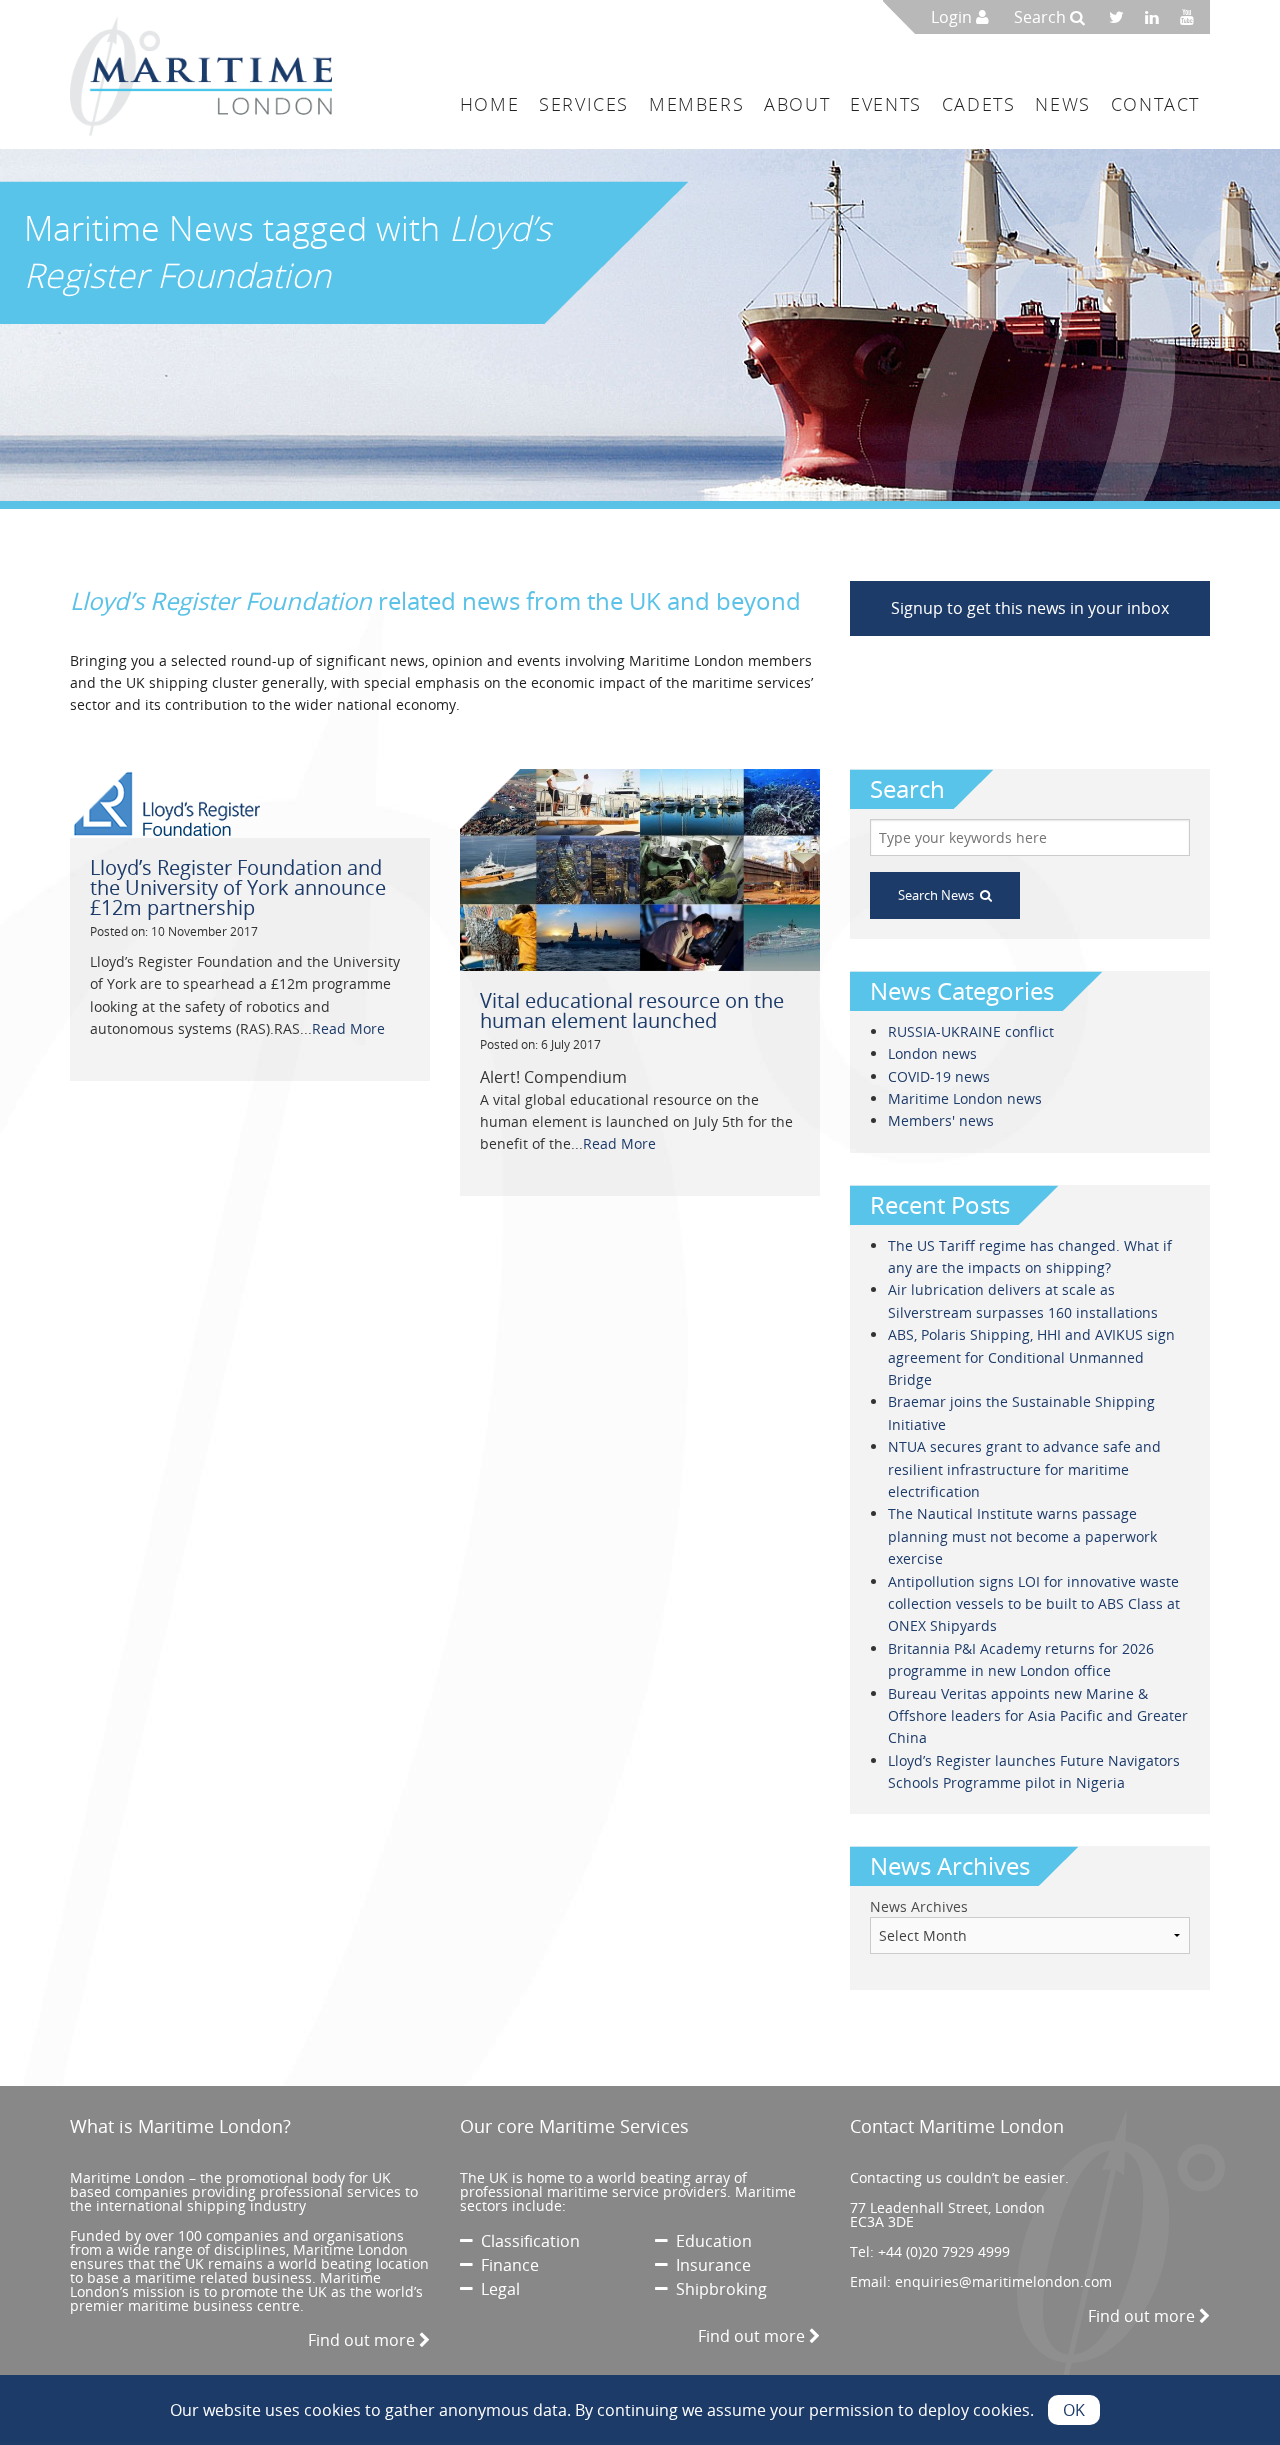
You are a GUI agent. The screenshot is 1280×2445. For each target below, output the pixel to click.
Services (584, 104)
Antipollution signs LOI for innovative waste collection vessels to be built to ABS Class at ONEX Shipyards (1034, 1604)
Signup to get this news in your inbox (1030, 608)
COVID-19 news (939, 1076)
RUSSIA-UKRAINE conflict (971, 1031)
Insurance (709, 2265)
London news (932, 1053)
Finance (506, 2265)
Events (886, 104)
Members (696, 104)
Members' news (941, 1120)
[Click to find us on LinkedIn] (1157, 17)
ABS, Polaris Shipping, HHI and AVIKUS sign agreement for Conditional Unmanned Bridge (1031, 1357)
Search (1042, 17)
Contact (1155, 104)
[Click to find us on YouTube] (1192, 17)
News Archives (919, 1906)
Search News (939, 895)
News (1062, 104)
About (797, 104)
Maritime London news (965, 1098)
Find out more (363, 2340)
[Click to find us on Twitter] (1123, 17)
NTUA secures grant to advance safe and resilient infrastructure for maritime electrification (1024, 1469)
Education (710, 2241)
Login (953, 17)
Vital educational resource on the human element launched (632, 1010)
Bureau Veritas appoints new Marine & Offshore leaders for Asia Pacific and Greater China (1038, 1716)
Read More (348, 1028)
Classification (526, 2241)
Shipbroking (717, 2289)
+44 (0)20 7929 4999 (944, 2251)
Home (489, 104)
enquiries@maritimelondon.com (1003, 2281)
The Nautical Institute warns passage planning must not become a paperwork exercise (1022, 1536)
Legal (496, 2289)
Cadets (979, 104)
